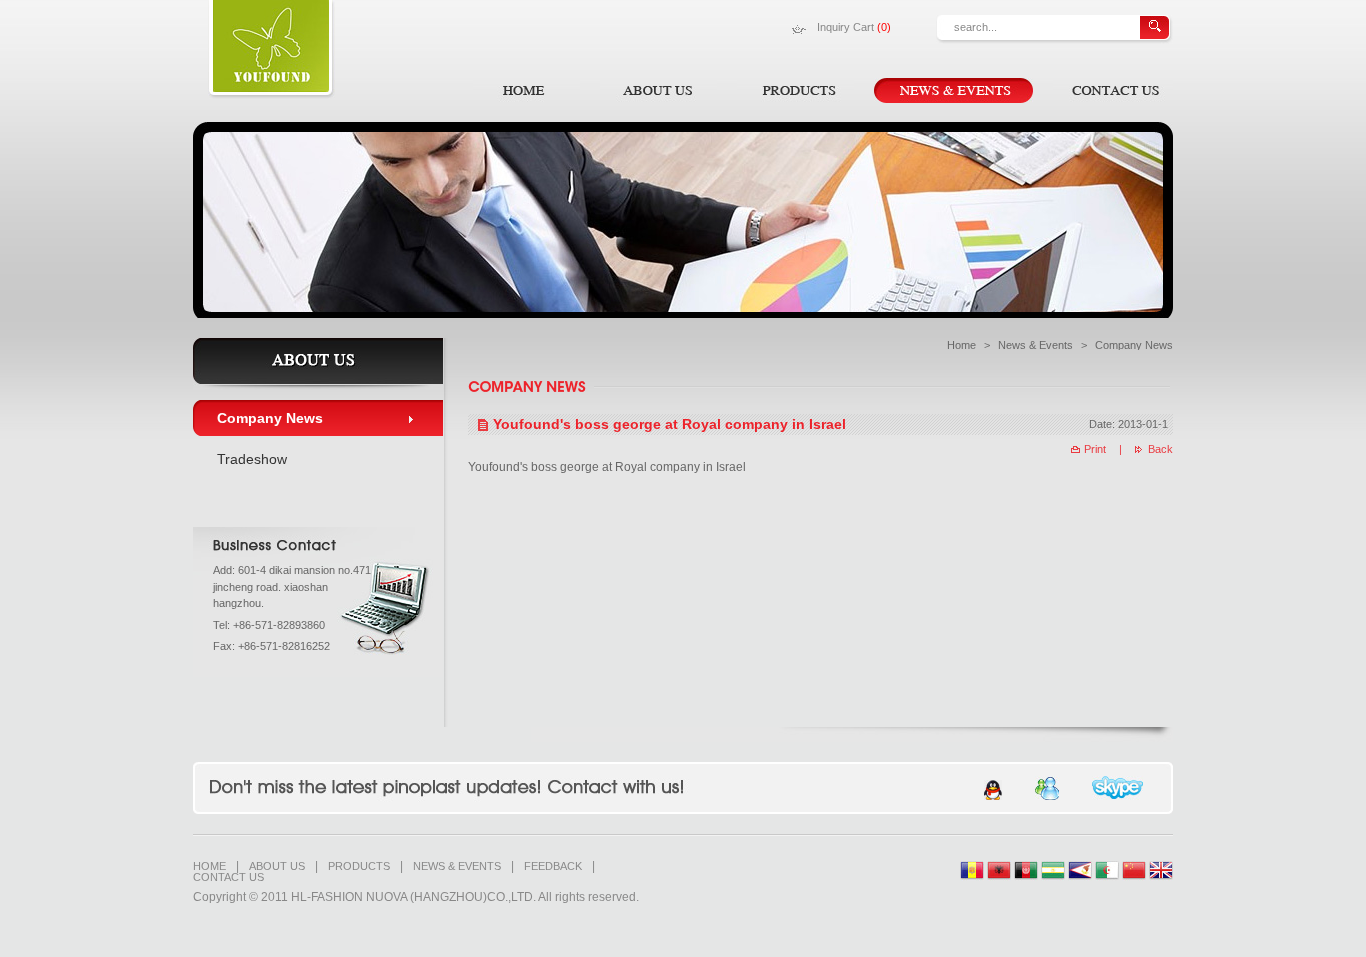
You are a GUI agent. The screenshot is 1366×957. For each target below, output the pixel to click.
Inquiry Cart (854, 27)
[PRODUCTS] (795, 90)
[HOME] (526, 90)
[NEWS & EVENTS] (953, 90)
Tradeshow (252, 459)
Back (1160, 449)
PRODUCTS (359, 866)
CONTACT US (228, 877)
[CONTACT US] (1113, 90)
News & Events (1035, 345)
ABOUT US (277, 866)
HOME (209, 866)
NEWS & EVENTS (457, 866)
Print (1095, 449)
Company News (270, 418)
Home (961, 345)
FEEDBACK (553, 866)
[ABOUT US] (658, 90)
